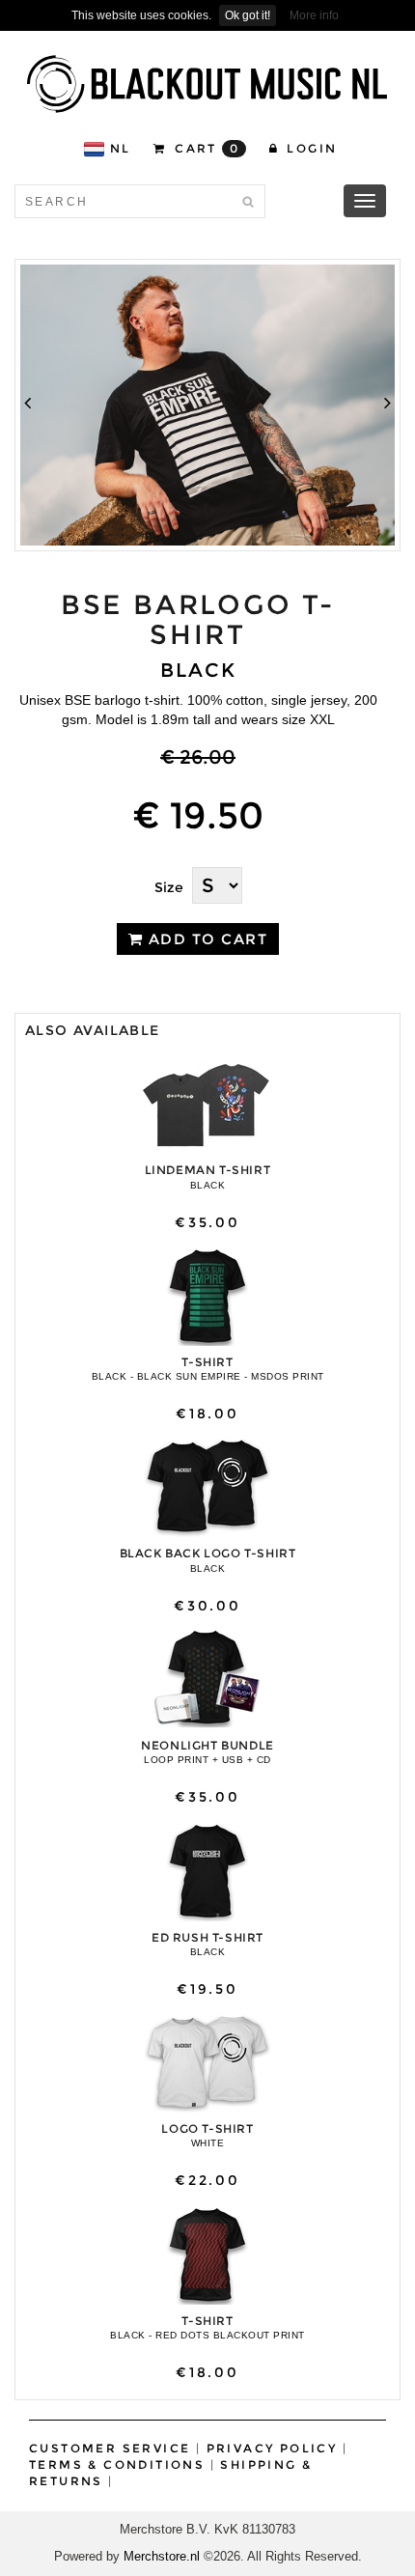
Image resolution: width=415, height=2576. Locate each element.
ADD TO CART (205, 939)
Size (169, 887)
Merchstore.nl (162, 2556)
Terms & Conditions (117, 2464)
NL (121, 148)
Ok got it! (248, 15)
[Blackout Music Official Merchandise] (207, 84)
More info (314, 15)
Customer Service (110, 2448)
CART (205, 148)
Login (309, 148)
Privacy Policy (272, 2448)
